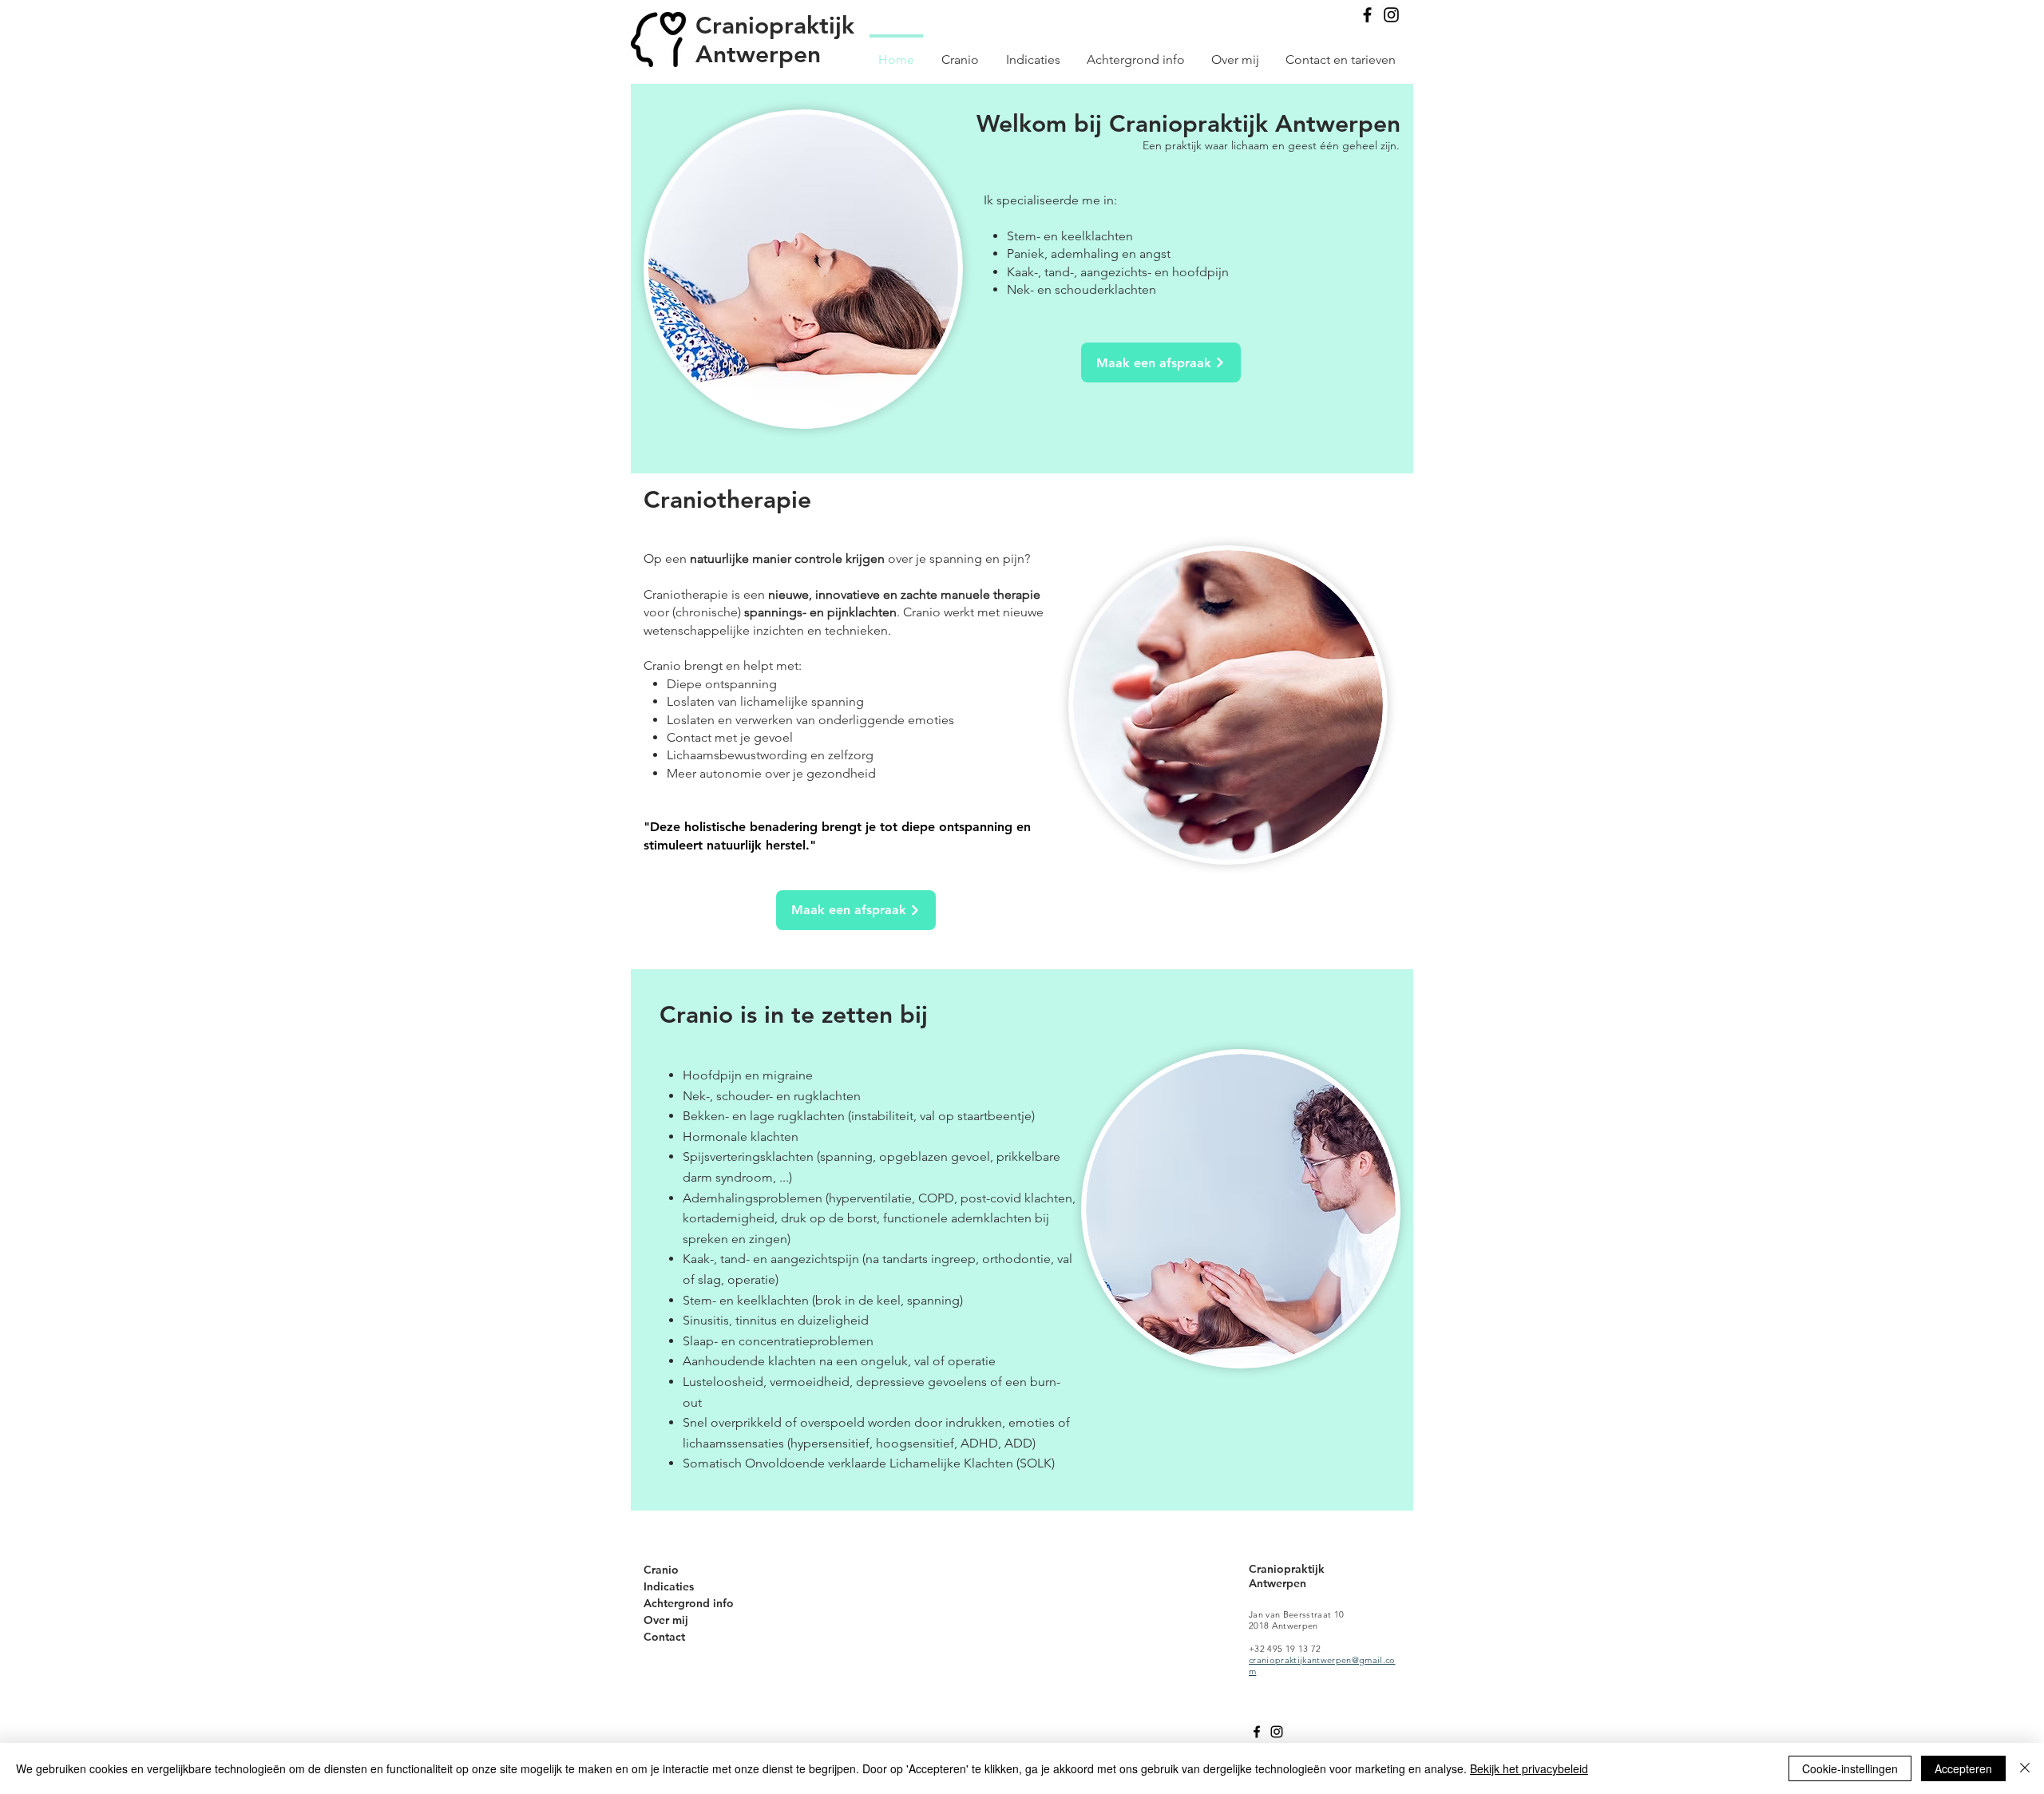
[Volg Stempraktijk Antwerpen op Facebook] (1367, 15)
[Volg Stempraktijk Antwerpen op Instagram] (1391, 15)
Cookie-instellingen (1850, 1768)
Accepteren (1963, 1768)
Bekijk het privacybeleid (1529, 1768)
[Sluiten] (2025, 1768)
